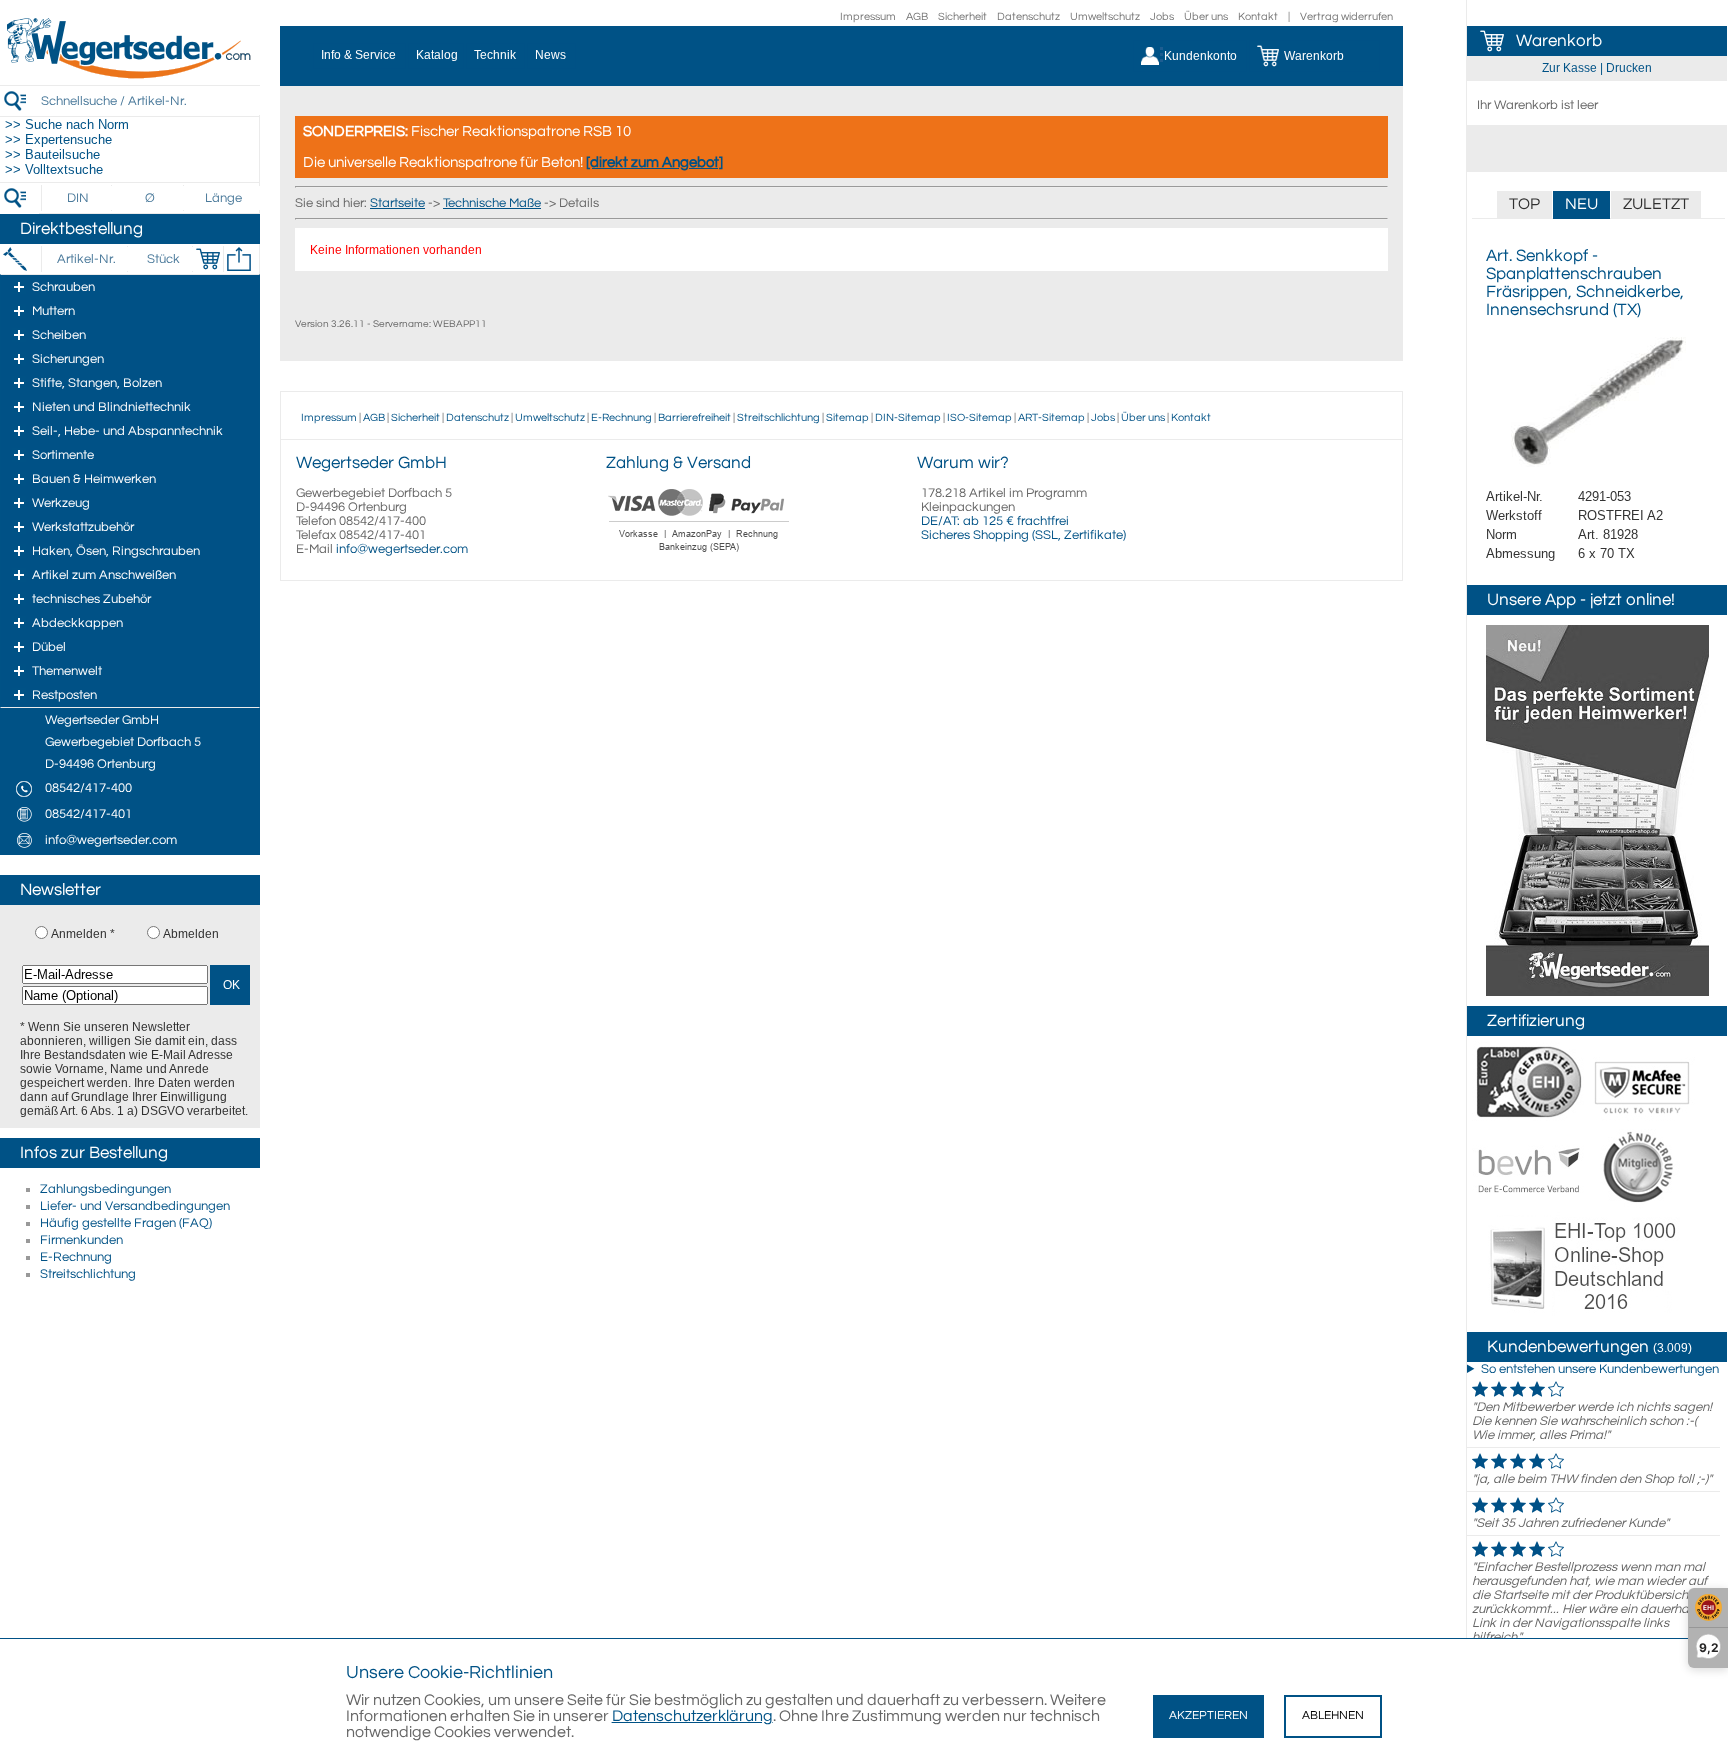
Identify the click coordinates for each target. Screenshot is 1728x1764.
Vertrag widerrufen (1346, 16)
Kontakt (1258, 16)
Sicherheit (962, 16)
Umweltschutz (1105, 16)
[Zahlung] (699, 554)
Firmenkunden (81, 1240)
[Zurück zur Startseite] (130, 75)
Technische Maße (492, 203)
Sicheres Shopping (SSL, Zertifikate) (1023, 535)
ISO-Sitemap (979, 417)
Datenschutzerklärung (692, 1716)
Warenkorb (1559, 41)
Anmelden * (83, 934)
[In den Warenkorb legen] (208, 259)
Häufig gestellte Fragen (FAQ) (126, 1223)
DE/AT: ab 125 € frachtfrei (995, 521)
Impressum (868, 16)
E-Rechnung (76, 1257)
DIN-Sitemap (908, 417)
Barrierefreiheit (694, 417)
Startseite (397, 203)
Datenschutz (1028, 16)
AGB (917, 16)
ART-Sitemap (1051, 417)
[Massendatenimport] (239, 259)
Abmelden (191, 934)
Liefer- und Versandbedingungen (135, 1206)
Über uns (1206, 16)
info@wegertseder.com (402, 549)
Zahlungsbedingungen (105, 1189)
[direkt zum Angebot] (654, 162)
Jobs (1162, 16)
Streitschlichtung (88, 1274)
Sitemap (847, 417)
